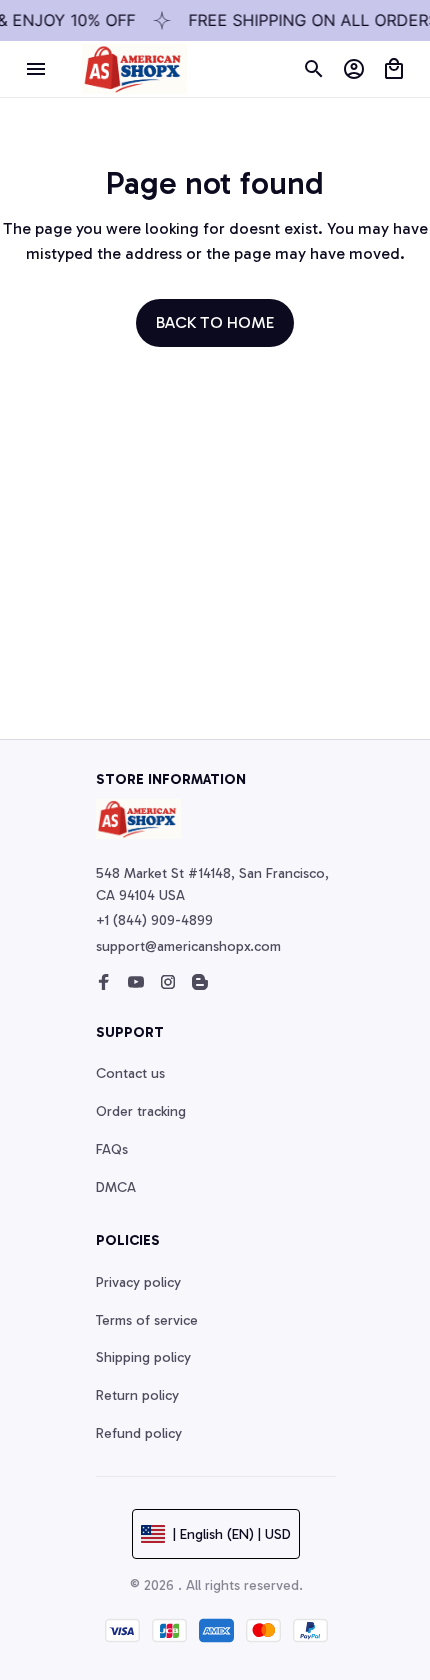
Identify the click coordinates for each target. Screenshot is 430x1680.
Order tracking (141, 1111)
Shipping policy (143, 1357)
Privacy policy (138, 1282)
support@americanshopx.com (188, 946)
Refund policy (139, 1433)
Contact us (130, 1073)
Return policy (137, 1395)
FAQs (112, 1149)
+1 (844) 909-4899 (154, 920)
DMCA (116, 1187)
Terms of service (147, 1320)
